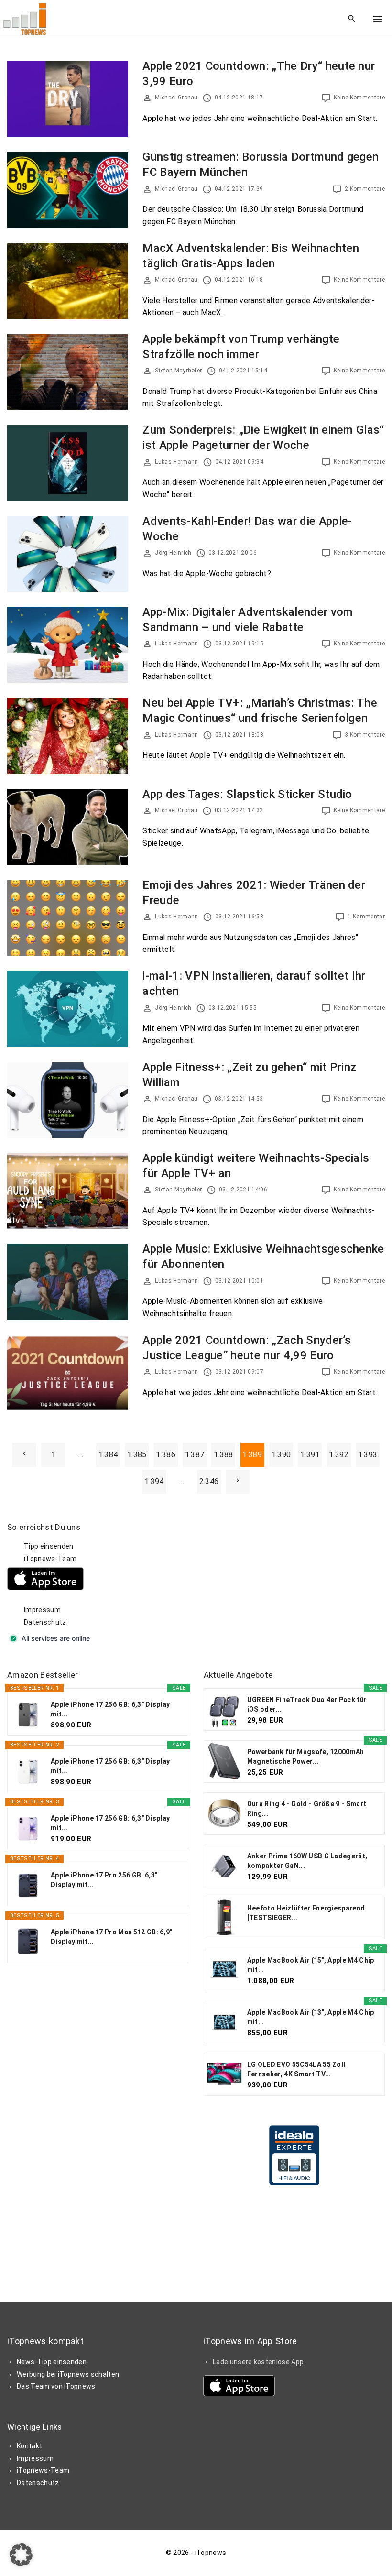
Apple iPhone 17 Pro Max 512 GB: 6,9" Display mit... (112, 1937)
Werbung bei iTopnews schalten (68, 2374)
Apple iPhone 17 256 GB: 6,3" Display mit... (110, 1709)
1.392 (339, 1455)
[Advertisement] (275, 1582)
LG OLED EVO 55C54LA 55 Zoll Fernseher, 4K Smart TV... (296, 2069)
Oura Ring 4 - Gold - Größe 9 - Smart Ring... (307, 1809)
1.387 (195, 1455)
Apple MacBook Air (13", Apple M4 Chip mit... (311, 2017)
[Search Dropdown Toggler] (352, 19)
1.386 (166, 1455)
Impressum (42, 1610)
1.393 (368, 1455)
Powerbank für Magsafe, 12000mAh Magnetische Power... (306, 1757)
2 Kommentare (365, 189)
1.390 (281, 1455)
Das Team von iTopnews (56, 2386)
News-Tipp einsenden (52, 2362)
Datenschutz (45, 1622)
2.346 (209, 1481)
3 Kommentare (365, 735)
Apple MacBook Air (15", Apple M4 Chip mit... (311, 1965)
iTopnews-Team (50, 1559)
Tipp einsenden (49, 1546)
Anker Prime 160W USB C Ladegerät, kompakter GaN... (307, 1861)
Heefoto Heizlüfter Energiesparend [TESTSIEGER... (306, 1913)
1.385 (137, 1455)
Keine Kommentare (359, 98)
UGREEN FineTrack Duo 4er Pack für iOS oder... (307, 1704)
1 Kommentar (366, 917)
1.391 (310, 1455)
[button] (21, 2555)
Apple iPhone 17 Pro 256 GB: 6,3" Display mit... (104, 1880)
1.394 (154, 1481)
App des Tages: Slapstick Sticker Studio (247, 794)
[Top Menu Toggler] (378, 19)
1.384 (108, 1455)
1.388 (223, 1455)
